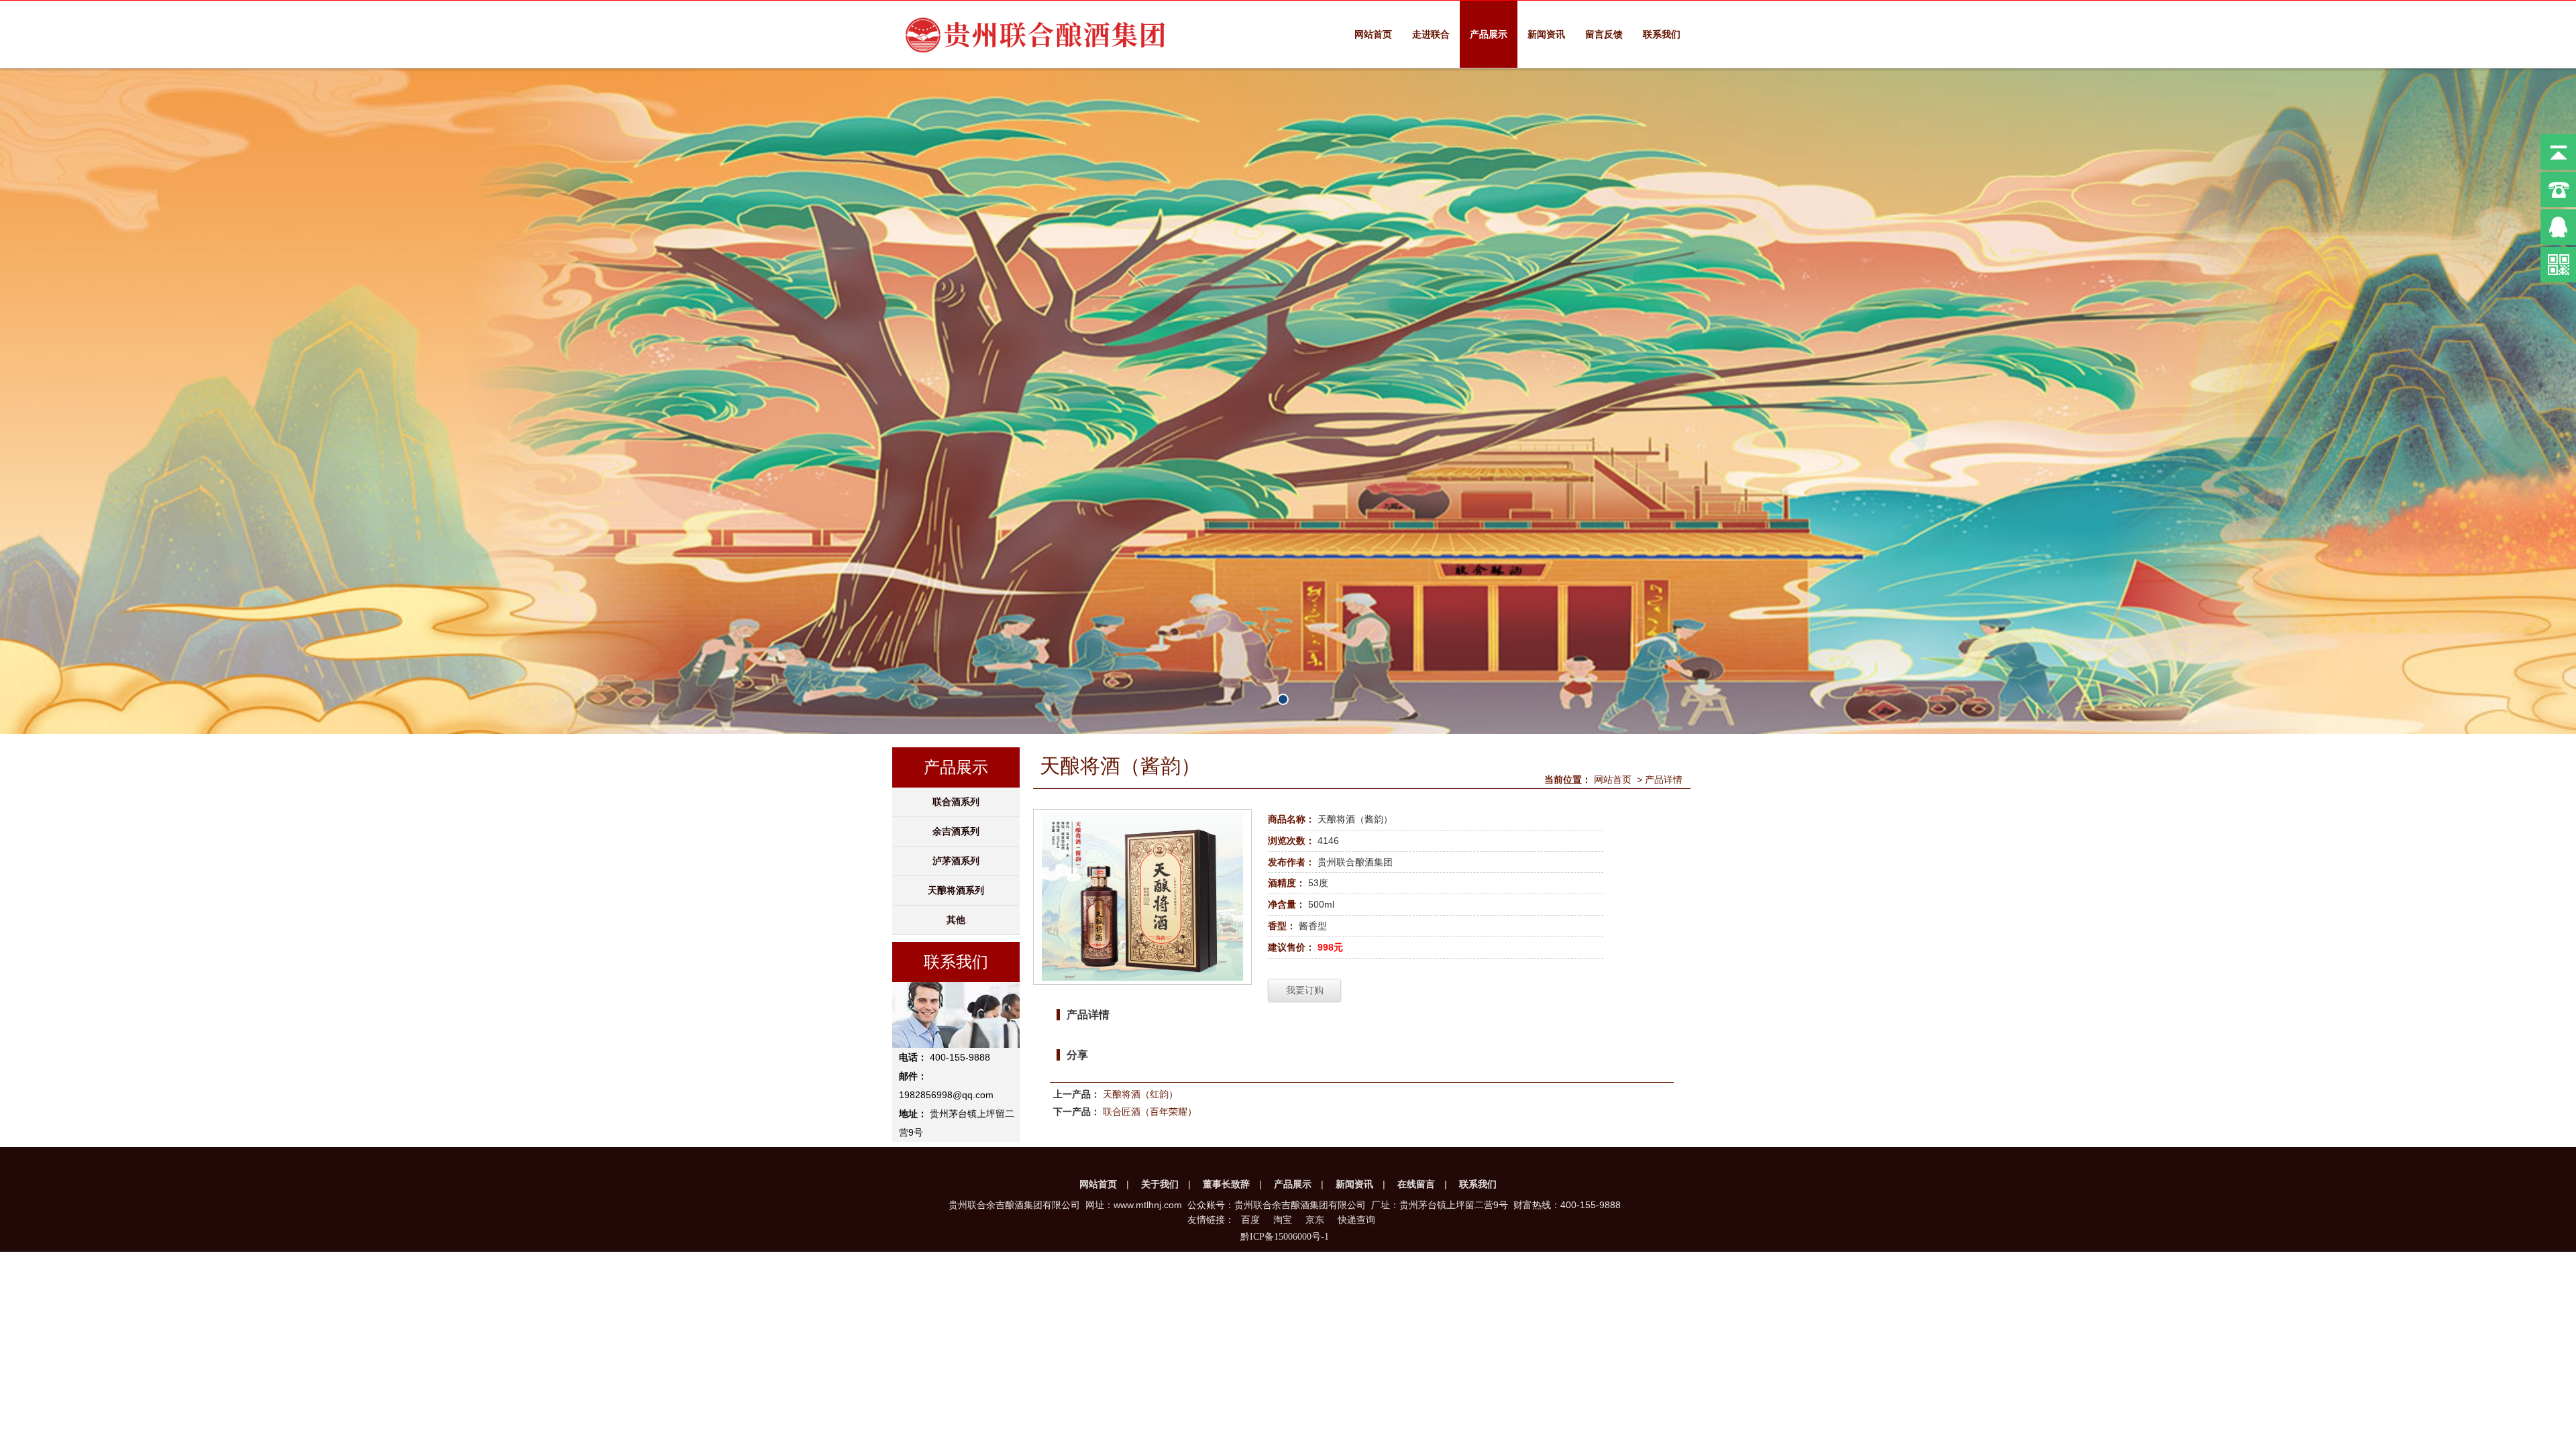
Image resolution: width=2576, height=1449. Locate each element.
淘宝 (1283, 1220)
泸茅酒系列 (956, 861)
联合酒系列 (956, 802)
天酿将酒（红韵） (1140, 1094)
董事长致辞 (1226, 1184)
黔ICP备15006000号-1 (1285, 1237)
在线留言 (1416, 1184)
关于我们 (1160, 1184)
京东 (1315, 1220)
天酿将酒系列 (956, 890)
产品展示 (1489, 34)
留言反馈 (1604, 34)
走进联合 (1431, 34)
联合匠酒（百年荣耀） (1150, 1112)
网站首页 (1373, 34)
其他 (956, 920)
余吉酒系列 (956, 831)
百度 (1250, 1220)
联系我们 (1662, 34)
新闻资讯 (1546, 34)
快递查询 (1356, 1220)
